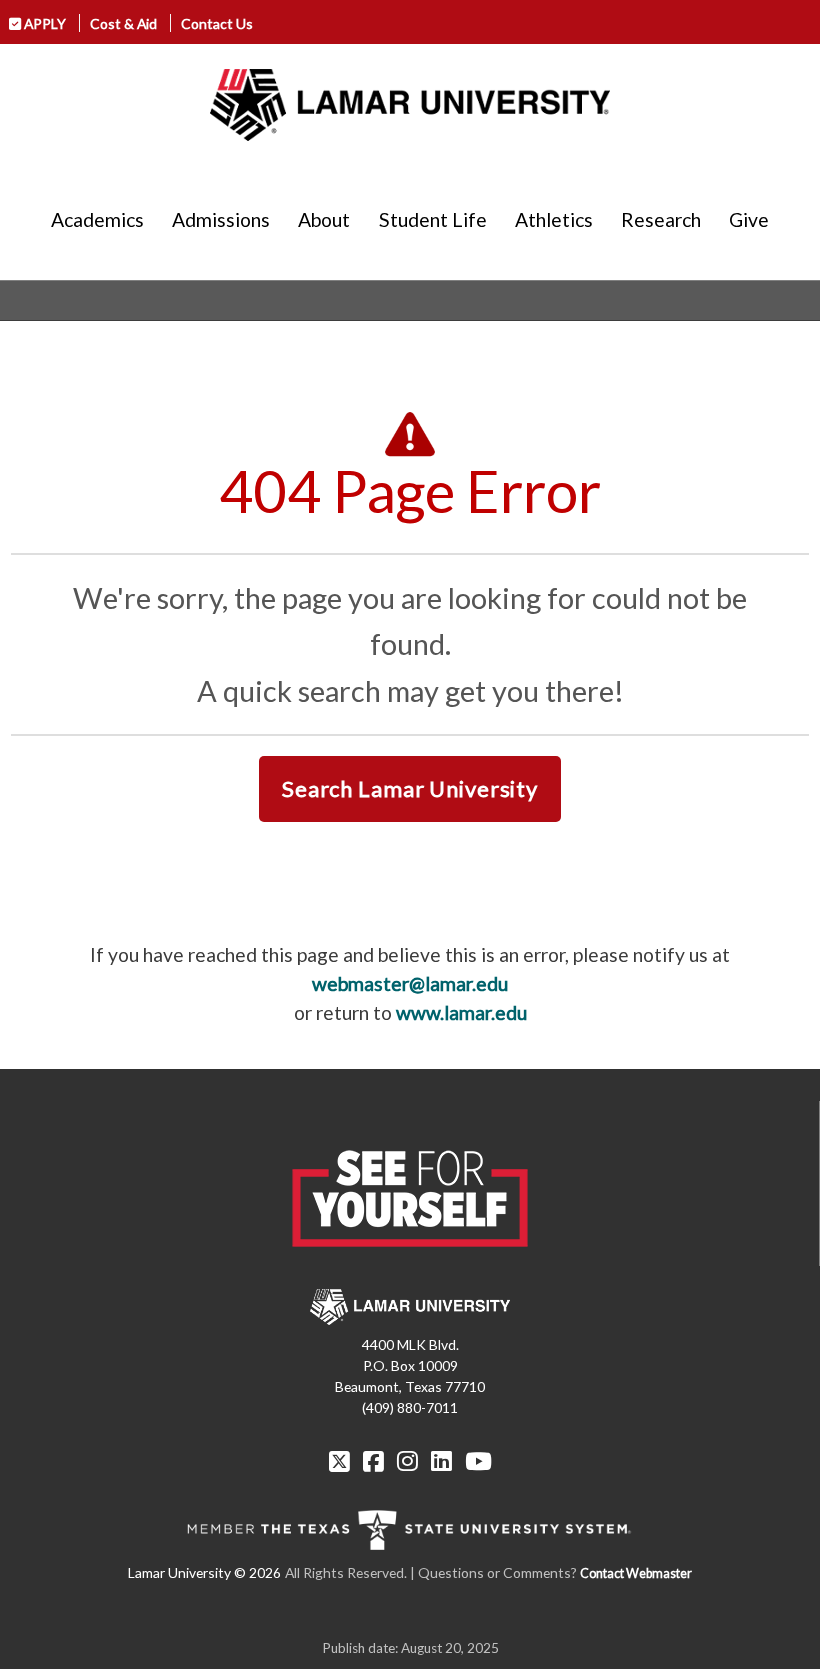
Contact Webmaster (636, 1573)
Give (749, 219)
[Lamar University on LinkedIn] (444, 1461)
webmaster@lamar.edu (410, 983)
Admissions (221, 219)
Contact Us (217, 23)
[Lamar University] (410, 105)
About (324, 219)
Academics (97, 219)
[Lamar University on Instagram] (410, 1461)
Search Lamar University (410, 788)
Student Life (433, 219)
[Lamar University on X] (342, 1461)
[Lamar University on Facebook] (376, 1461)
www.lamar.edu (461, 1012)
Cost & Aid (123, 23)
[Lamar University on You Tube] (478, 1461)
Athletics (554, 219)
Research (661, 219)
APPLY (43, 23)
